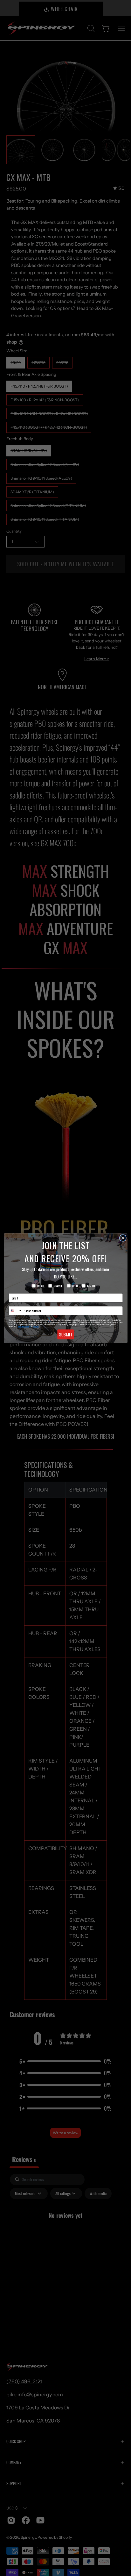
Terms (36, 1326)
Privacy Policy (24, 1326)
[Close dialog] (123, 1238)
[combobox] (15, 1311)
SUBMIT (65, 1334)
